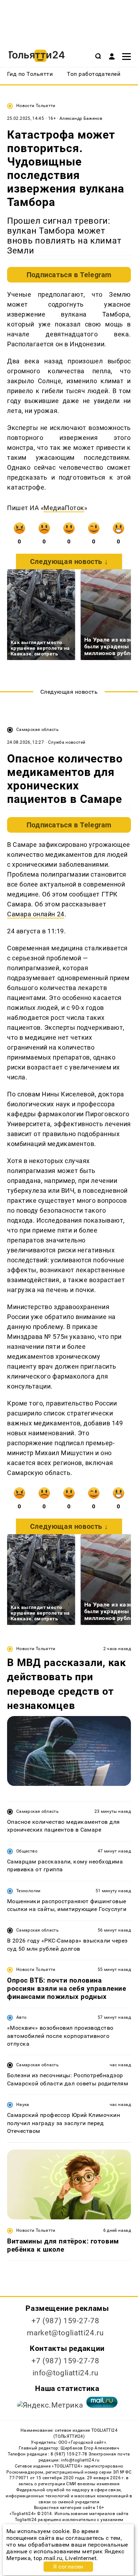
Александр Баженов (81, 118)
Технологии (28, 1891)
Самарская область (38, 730)
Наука (23, 2105)
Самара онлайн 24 (36, 914)
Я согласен (68, 2567)
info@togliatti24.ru (66, 2373)
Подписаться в (69, 275)
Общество (27, 1851)
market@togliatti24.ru (65, 2333)
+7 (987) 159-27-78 (65, 2321)
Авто (21, 2017)
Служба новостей (67, 742)
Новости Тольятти (36, 106)
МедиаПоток (64, 508)
